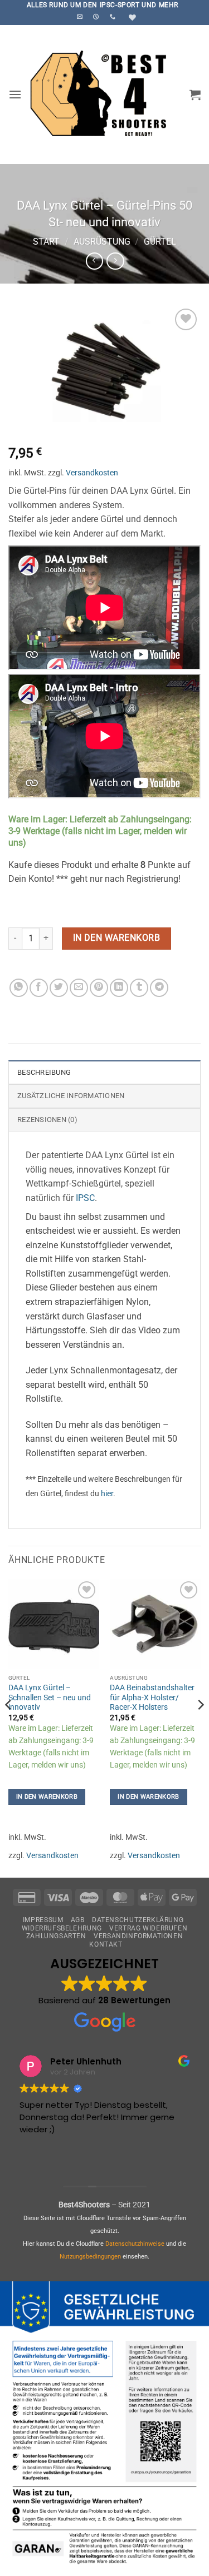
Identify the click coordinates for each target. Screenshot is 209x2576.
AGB (78, 1920)
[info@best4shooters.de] (81, 17)
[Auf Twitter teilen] (59, 988)
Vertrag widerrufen (148, 1928)
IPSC (85, 1198)
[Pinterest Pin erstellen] (99, 988)
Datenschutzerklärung (138, 1920)
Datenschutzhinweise (135, 2244)
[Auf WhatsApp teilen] (19, 988)
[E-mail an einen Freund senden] (79, 988)
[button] (15, 94)
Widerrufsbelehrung (62, 1928)
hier (107, 1494)
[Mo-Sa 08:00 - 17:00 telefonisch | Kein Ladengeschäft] (97, 17)
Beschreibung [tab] (44, 1072)
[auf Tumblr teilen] (139, 988)
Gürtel (160, 242)
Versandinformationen (138, 1936)
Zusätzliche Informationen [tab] (71, 1096)
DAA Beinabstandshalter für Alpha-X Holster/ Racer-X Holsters (152, 1697)
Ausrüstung (102, 242)
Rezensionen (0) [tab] (47, 1120)
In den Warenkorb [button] (47, 1797)
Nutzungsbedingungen (90, 2257)
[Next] (200, 1727)
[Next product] (94, 261)
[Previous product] (115, 261)
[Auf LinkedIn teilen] (119, 988)
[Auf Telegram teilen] (159, 988)
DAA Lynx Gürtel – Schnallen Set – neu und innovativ (50, 1697)
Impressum (43, 1920)
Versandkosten (92, 473)
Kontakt (106, 1944)
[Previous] (9, 1727)
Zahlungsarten (56, 1936)
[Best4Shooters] (106, 95)
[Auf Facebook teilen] (39, 988)
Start (46, 242)
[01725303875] (114, 17)
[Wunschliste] (131, 18)
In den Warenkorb (116, 938)
